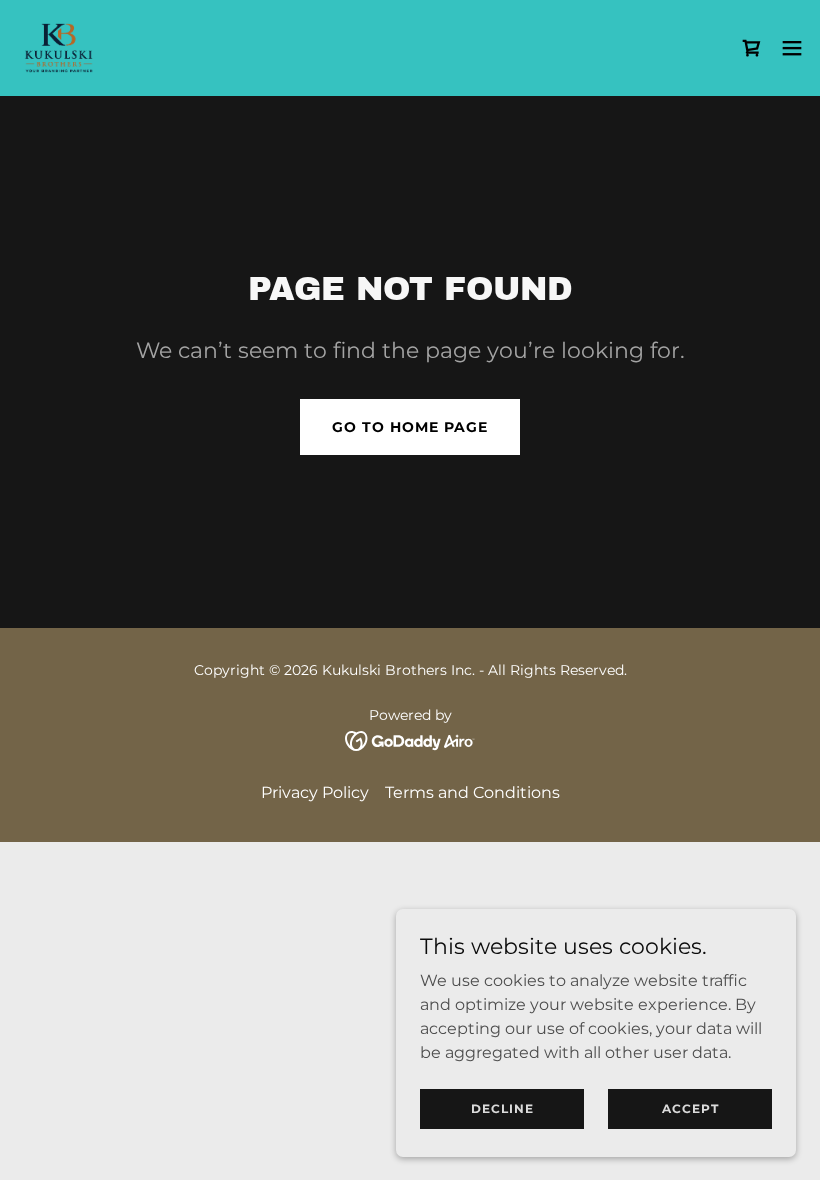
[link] (58, 48)
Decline (502, 1108)
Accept (690, 1108)
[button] (792, 48)
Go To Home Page (410, 427)
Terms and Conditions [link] (472, 792)
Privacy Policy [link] (315, 792)
